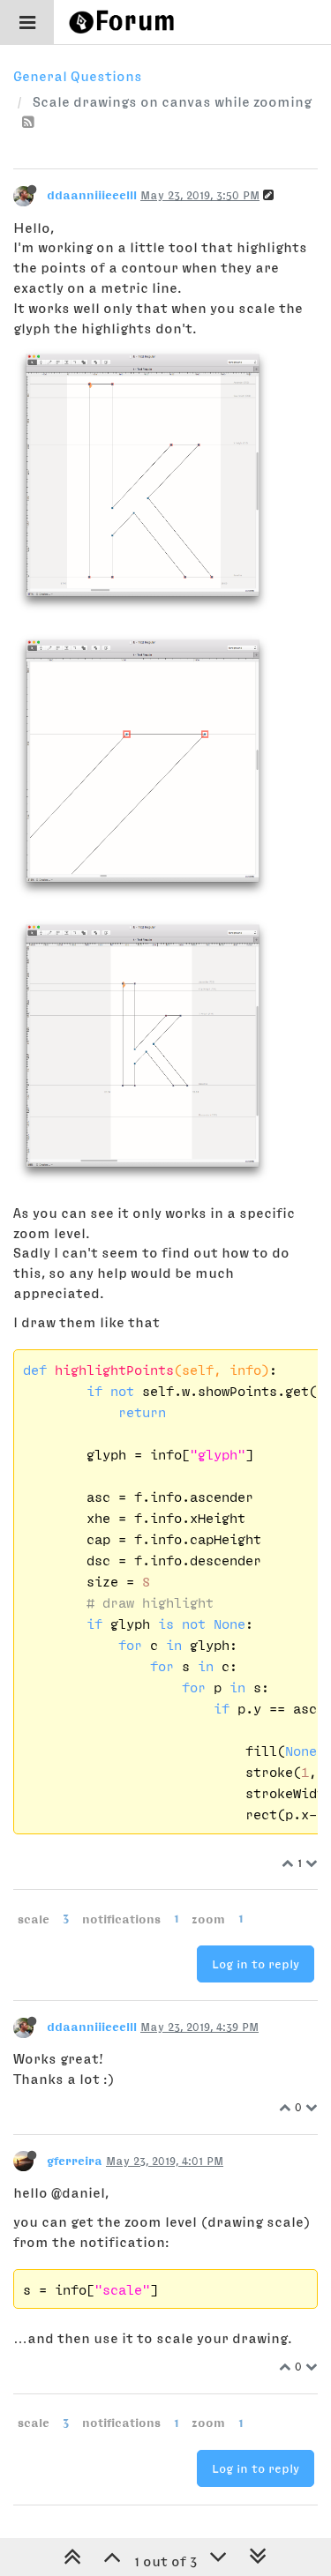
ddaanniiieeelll (92, 195)
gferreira (75, 2161)
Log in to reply (256, 1964)
